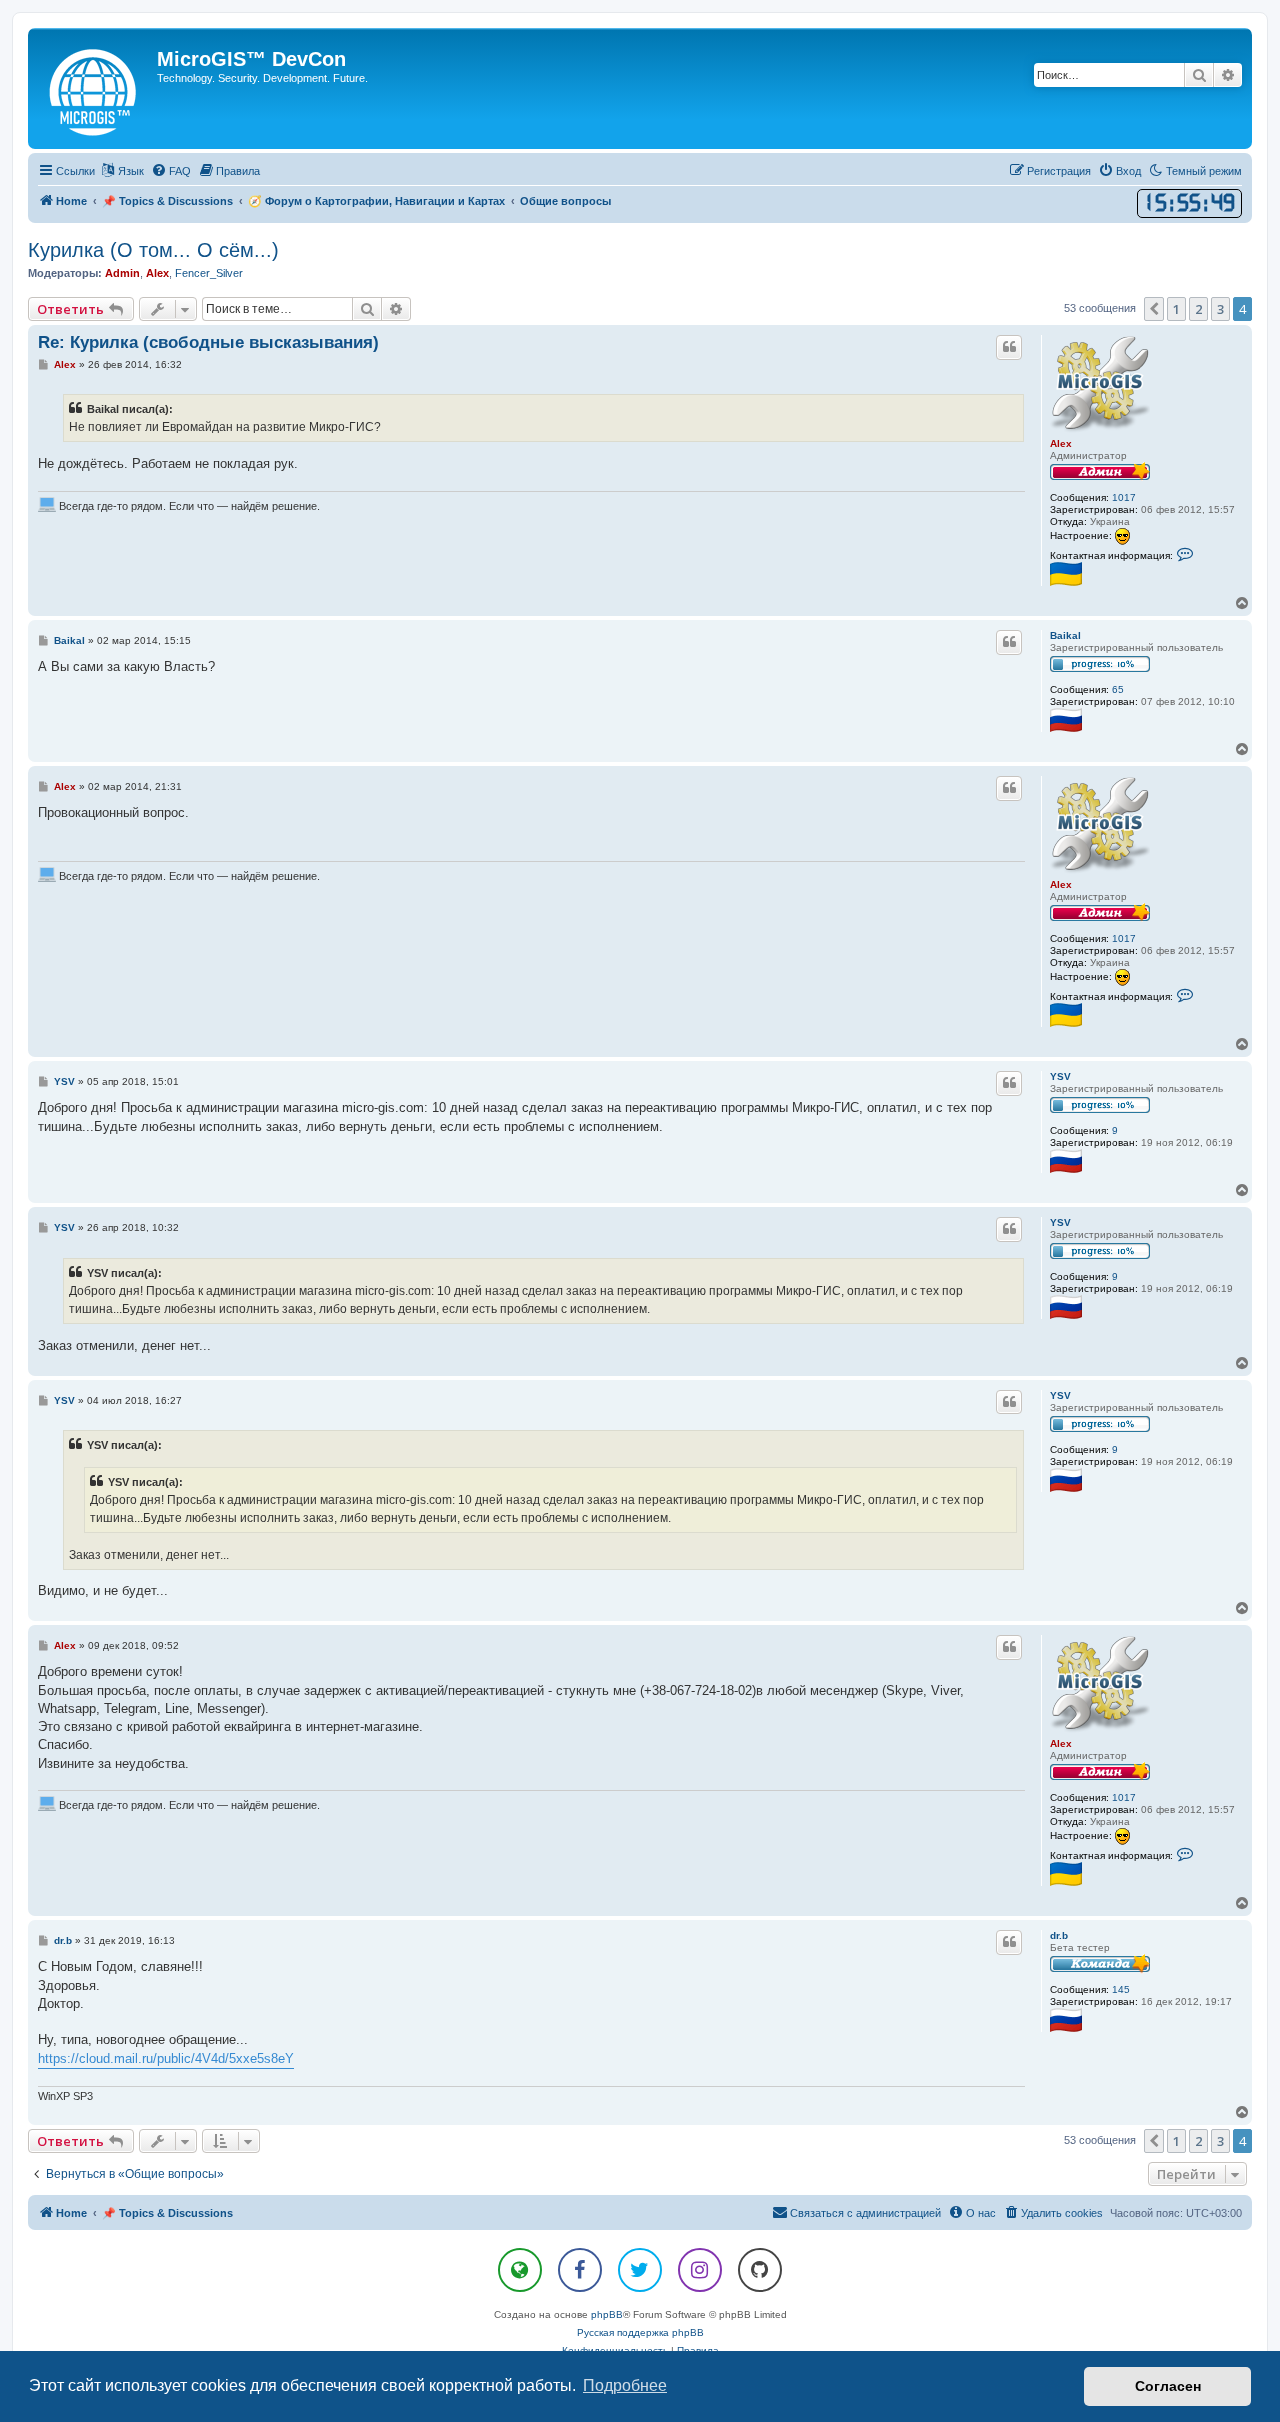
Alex (157, 273)
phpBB (607, 2314)
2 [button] (1198, 309)
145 (1121, 1989)
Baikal (1065, 635)
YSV (1060, 1076)
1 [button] (1176, 309)
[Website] (520, 2270)
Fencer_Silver (209, 273)
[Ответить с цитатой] (1009, 347)
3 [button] (1220, 309)
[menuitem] (171, 171)
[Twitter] (640, 2270)
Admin (122, 273)
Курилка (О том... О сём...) (153, 250)
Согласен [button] (1168, 2386)
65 (1118, 689)
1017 (1124, 497)
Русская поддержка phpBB (640, 2332)
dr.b (1059, 1935)
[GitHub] (760, 2270)
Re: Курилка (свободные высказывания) (208, 342)
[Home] (95, 88)
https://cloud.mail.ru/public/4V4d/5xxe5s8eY (166, 2058)
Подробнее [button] (625, 2385)
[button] (1154, 309)
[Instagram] (700, 2270)
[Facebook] (580, 2270)
